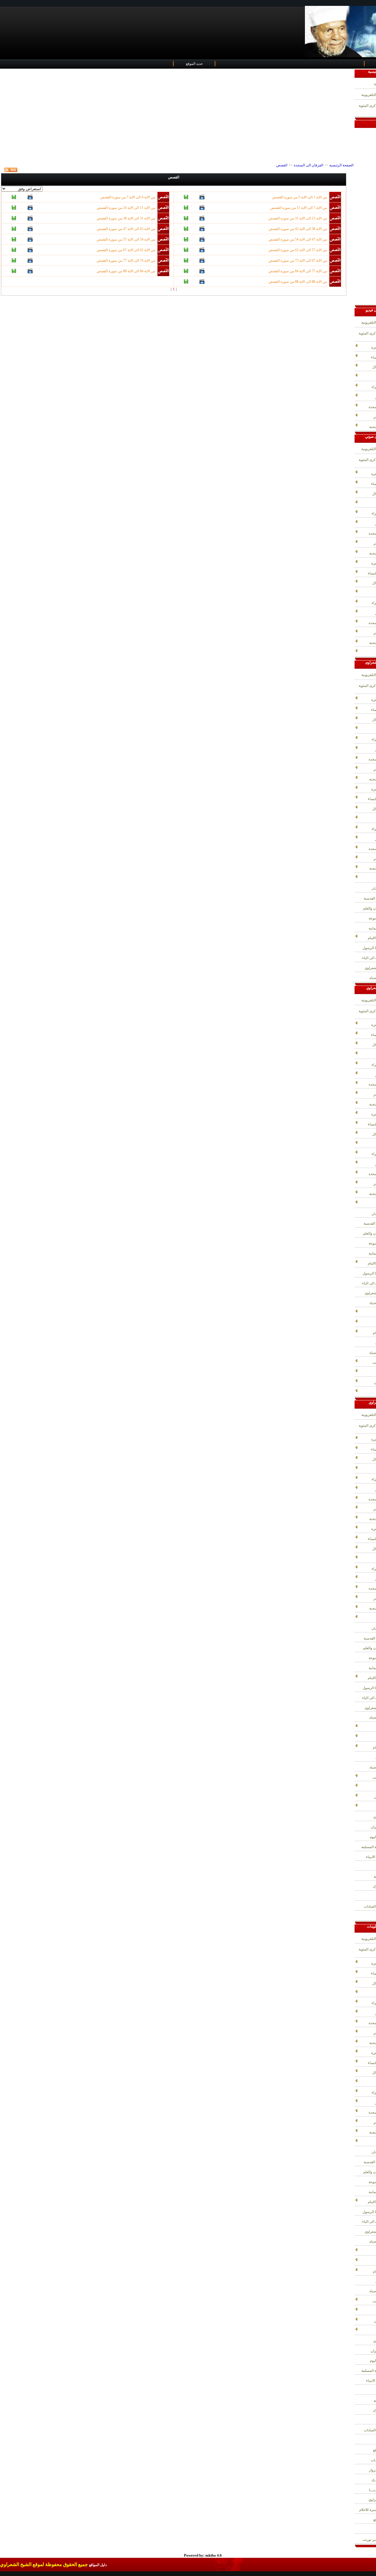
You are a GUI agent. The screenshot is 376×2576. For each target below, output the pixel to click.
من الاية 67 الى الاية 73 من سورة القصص (298, 261)
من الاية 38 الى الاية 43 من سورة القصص (298, 229)
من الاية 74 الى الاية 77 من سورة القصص (126, 261)
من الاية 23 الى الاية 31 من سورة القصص (298, 218)
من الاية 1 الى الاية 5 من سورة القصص (299, 197)
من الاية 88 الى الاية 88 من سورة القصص (298, 282)
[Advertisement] (177, 116)
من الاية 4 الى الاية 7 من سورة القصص (128, 197)
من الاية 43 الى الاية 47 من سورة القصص (126, 229)
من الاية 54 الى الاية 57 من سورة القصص (126, 239)
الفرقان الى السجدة (308, 165)
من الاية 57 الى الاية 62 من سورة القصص (298, 250)
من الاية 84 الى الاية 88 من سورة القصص (126, 271)
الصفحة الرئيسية (341, 165)
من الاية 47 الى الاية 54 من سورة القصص (298, 239)
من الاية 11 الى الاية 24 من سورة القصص (126, 208)
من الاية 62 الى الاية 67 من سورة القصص (126, 250)
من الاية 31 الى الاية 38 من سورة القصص (126, 218)
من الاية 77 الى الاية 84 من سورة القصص (298, 271)
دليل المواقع (98, 2565)
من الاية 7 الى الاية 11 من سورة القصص (299, 208)
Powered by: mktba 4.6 (203, 2555)
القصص (282, 165)
